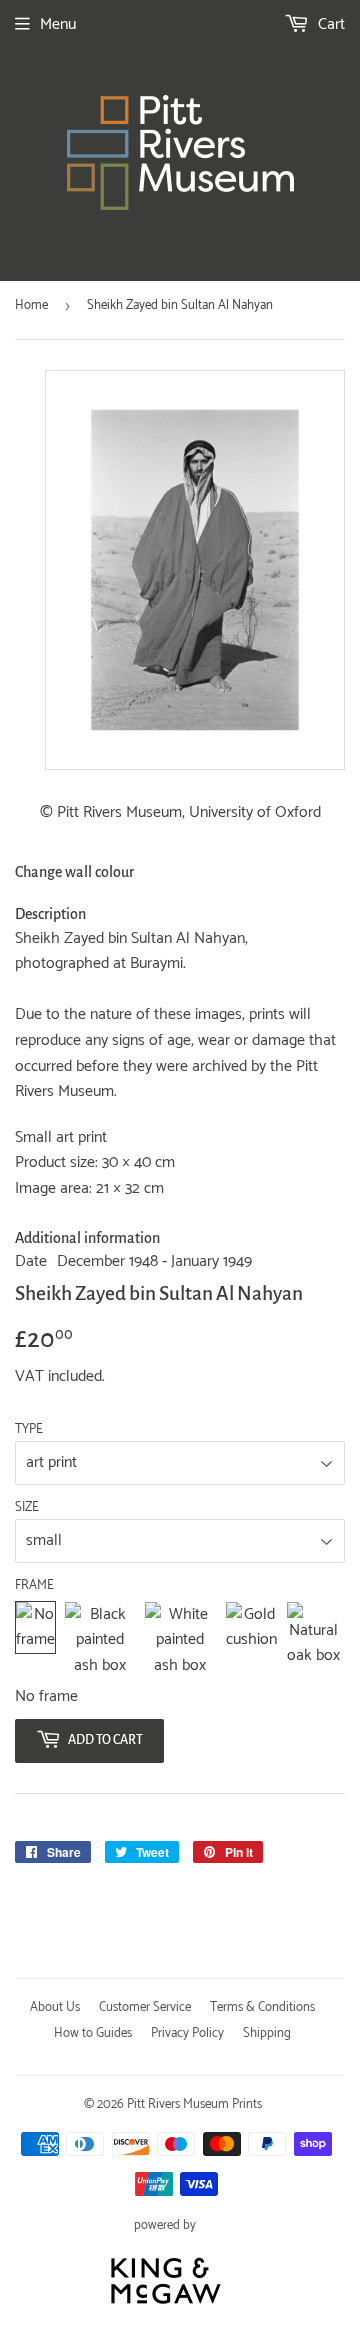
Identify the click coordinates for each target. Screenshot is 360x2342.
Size (27, 1508)
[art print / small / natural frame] (313, 1640)
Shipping (267, 2033)
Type (29, 1430)
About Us (55, 2007)
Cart (329, 24)
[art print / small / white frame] (180, 1640)
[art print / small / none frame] (35, 1640)
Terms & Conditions (262, 2007)
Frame (34, 1586)
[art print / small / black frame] (100, 1640)
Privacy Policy (187, 2033)
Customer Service (145, 2007)
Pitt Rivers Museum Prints (194, 2104)
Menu (58, 24)
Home (31, 305)
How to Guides (93, 2033)
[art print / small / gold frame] (251, 1640)
